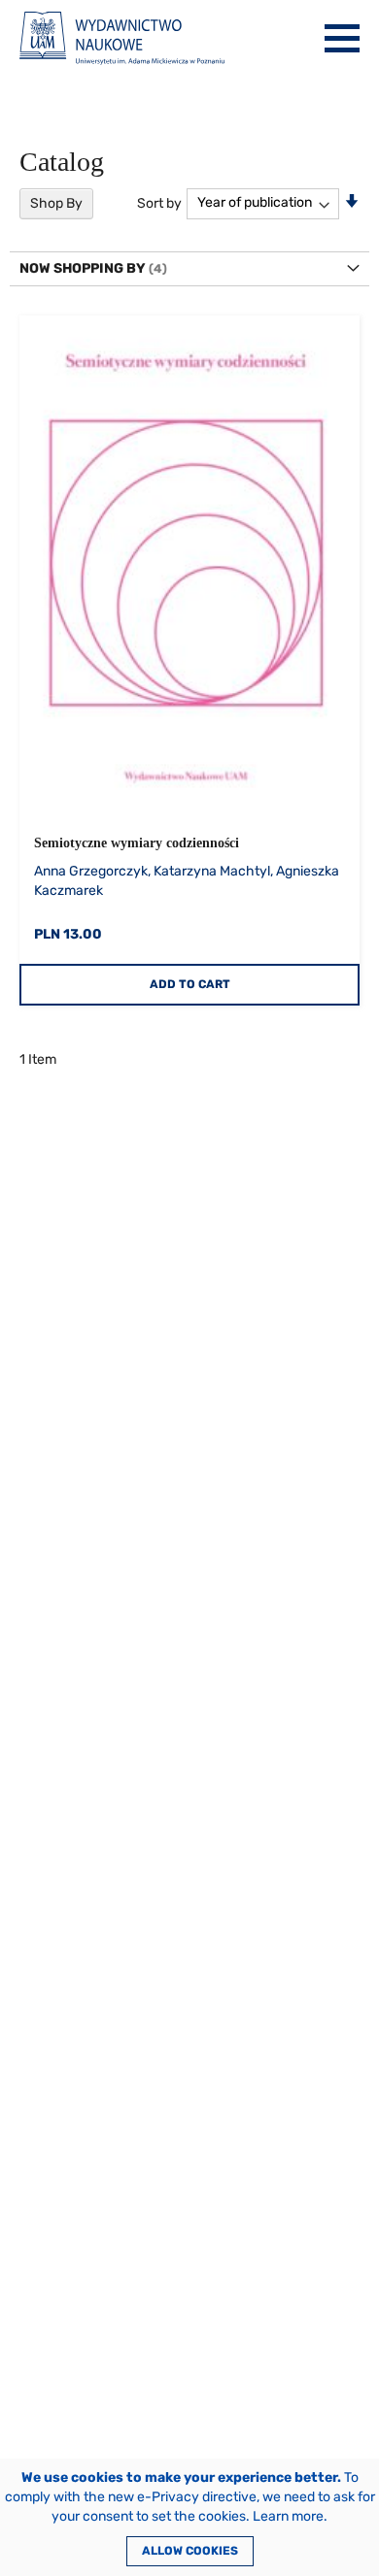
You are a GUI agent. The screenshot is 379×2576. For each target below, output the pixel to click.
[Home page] (122, 38)
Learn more (288, 2516)
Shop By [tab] (56, 203)
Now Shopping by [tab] (83, 268)
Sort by (159, 202)
